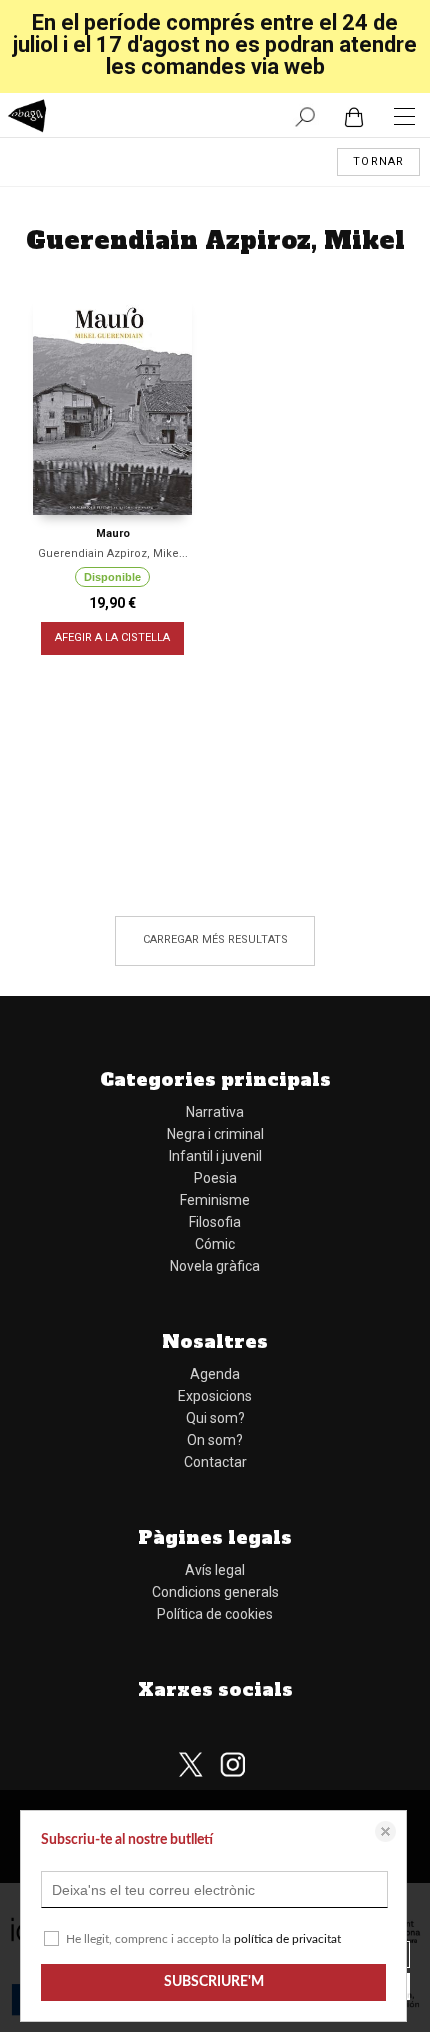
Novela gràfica (215, 1266)
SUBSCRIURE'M (214, 1982)
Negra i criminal (215, 1134)
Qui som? (215, 1418)
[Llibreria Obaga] (27, 118)
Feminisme (215, 1200)
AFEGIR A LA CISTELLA (112, 637)
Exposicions (215, 1396)
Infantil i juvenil (215, 1156)
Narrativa (215, 1112)
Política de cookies (215, 1614)
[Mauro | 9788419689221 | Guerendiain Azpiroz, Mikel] (112, 403)
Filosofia (215, 1222)
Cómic (215, 1244)
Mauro (113, 533)
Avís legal (215, 1570)
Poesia (215, 1178)
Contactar (215, 1462)
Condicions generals (215, 1592)
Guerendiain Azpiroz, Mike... (113, 553)
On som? (215, 1440)
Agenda (215, 1374)
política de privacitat (287, 1939)
